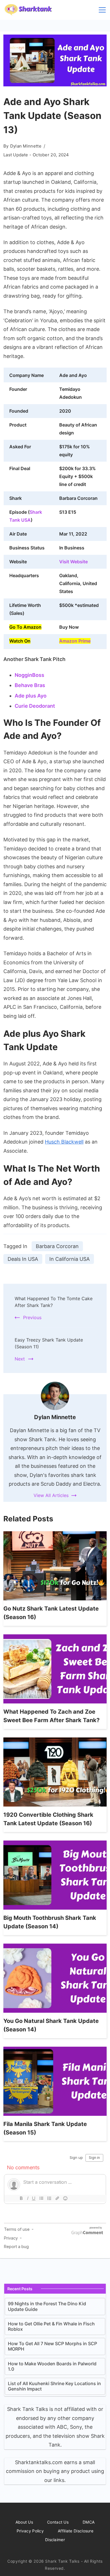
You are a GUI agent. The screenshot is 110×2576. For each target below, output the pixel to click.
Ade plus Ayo (31, 696)
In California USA (70, 1259)
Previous (32, 1317)
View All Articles (51, 1495)
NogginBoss (29, 675)
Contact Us (58, 2522)
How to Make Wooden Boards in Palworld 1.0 (52, 2366)
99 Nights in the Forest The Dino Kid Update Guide (47, 2306)
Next (20, 1359)
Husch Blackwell (64, 1142)
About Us (24, 2522)
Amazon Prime (75, 641)
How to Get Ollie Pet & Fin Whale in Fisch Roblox (51, 2326)
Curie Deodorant (35, 706)
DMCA (89, 2522)
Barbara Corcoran (57, 1246)
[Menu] (102, 10)
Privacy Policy (30, 2531)
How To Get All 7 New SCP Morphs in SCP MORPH (52, 2346)
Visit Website (73, 562)
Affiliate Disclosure (76, 2531)
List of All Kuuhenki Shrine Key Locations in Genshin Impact (54, 2386)
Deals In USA (23, 1259)
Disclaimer (55, 2540)
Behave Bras (30, 685)
